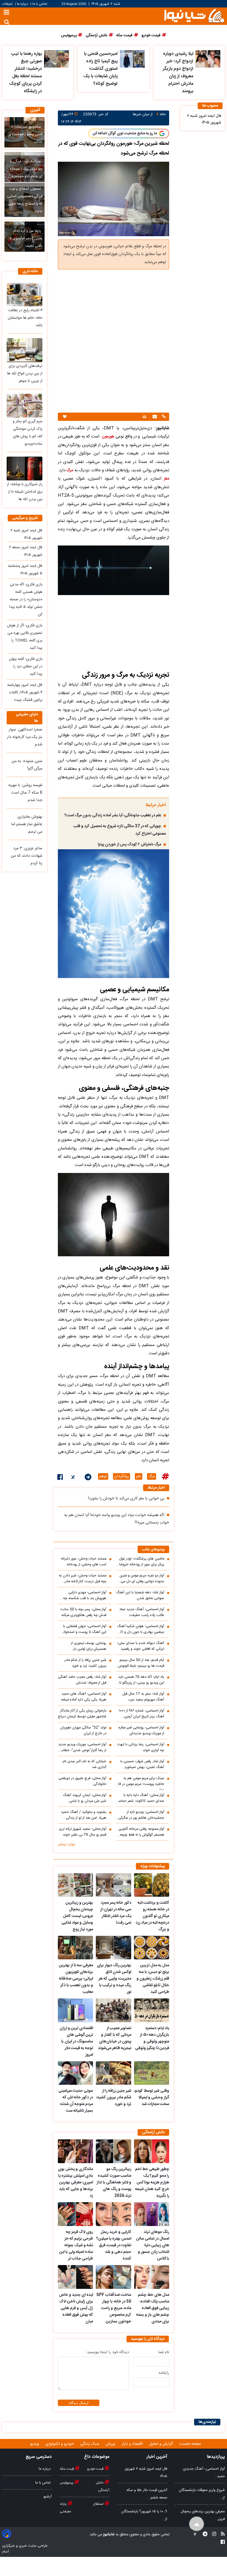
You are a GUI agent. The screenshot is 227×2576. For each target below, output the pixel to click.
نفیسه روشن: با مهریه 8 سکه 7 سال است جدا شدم (25, 793)
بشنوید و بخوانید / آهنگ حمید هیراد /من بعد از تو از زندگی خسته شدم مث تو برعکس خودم (83, 1815)
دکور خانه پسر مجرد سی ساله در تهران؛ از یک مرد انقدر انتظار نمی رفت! (116, 1913)
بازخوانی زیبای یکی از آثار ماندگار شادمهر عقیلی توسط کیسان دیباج (82, 1714)
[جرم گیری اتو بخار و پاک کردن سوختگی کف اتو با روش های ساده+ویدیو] (24, 406)
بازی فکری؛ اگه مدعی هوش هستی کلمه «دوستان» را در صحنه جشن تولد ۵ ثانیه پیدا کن (26, 599)
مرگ (69, 470)
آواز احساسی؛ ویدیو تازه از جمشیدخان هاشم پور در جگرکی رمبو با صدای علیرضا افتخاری (141, 1815)
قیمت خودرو (96, 2469)
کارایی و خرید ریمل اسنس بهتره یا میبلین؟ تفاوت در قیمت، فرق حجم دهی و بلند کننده (114, 2245)
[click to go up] (197, 2524)
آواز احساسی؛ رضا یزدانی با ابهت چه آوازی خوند (141, 1748)
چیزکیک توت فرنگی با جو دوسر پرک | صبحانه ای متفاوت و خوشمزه (26, 169)
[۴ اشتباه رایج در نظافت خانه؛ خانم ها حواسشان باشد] (24, 295)
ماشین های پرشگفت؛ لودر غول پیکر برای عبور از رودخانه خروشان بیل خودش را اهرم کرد (140, 1562)
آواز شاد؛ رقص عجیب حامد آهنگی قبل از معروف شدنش (82, 1680)
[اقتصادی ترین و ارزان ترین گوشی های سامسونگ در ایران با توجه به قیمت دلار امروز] (75, 2010)
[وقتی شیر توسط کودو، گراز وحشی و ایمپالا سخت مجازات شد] (152, 2073)
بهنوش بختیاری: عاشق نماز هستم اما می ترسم (27, 824)
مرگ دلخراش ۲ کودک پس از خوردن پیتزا (129, 845)
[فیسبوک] (60, 1478)
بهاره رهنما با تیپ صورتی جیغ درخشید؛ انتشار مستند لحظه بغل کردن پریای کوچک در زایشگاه (25, 73)
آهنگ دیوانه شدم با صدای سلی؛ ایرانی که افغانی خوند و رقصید (141, 1646)
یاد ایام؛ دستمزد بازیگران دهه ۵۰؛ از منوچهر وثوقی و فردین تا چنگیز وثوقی (152, 2038)
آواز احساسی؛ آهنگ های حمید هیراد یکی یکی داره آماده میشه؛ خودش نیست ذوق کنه (83, 1697)
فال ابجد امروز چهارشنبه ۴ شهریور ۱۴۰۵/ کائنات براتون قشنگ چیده (25, 693)
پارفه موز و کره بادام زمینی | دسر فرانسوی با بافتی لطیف (26, 239)
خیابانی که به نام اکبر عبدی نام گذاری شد (84, 1764)
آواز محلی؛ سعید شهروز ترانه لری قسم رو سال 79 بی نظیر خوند (83, 1832)
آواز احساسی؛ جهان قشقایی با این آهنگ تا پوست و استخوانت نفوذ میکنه (83, 1629)
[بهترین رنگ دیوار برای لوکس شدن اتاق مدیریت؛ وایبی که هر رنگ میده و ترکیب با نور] (113, 1948)
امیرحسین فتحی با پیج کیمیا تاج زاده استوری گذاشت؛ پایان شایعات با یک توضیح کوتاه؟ (100, 69)
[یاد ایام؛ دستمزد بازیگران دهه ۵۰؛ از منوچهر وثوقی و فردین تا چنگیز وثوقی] (152, 2010)
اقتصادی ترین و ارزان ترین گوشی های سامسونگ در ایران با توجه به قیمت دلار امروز (76, 2042)
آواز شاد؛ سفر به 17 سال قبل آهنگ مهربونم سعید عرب (143, 1697)
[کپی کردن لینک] (163, 417)
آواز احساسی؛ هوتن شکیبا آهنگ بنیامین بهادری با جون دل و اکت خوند (140, 1629)
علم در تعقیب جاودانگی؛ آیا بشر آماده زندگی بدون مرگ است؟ (113, 815)
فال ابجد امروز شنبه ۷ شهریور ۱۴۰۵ (204, 119)
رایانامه (164, 2373)
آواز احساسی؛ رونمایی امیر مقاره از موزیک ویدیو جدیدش (141, 1731)
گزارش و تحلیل (162, 2444)
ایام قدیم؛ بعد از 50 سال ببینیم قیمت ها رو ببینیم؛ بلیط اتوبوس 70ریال (141, 1663)
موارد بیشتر (66, 1844)
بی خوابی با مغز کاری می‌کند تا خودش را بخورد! (126, 1499)
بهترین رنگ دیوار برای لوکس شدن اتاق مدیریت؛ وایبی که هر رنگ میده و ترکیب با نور (114, 1979)
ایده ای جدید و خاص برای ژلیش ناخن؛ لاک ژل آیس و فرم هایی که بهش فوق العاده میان (76, 2308)
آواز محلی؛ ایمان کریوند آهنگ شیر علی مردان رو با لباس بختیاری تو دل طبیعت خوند (85, 1798)
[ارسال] (154, 417)
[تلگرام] (88, 1478)
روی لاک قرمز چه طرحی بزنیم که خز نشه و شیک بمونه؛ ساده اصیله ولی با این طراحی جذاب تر (76, 2245)
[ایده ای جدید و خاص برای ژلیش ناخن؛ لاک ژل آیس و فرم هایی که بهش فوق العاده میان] (75, 2277)
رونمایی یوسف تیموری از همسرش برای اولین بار (89, 1646)
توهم (103, 1476)
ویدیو (35, 2444)
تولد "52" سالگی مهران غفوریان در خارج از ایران (83, 1731)
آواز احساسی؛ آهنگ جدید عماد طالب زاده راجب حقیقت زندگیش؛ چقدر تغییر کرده (142, 1612)
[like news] (65, 417)
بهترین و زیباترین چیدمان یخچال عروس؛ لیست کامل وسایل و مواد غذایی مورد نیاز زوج (77, 1916)
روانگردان (122, 1476)
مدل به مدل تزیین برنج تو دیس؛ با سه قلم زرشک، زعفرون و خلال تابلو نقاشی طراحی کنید (153, 1979)
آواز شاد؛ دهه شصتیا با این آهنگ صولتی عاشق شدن (140, 1595)
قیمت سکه (67, 2469)
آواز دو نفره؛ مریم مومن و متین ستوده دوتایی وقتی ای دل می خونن (142, 1579)
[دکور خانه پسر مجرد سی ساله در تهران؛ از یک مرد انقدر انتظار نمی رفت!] (113, 1885)
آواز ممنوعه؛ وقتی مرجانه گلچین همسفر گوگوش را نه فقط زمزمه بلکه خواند (141, 1832)
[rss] (221, 2535)
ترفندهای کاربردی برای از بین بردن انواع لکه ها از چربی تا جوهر (25, 374)
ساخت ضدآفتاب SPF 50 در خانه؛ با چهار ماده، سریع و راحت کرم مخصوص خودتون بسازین (114, 2308)
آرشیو (48, 2497)
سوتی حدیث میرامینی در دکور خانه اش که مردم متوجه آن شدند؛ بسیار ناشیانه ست (76, 2101)
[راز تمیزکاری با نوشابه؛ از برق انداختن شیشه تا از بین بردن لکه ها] (24, 469)
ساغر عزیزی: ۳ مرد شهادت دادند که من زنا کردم (27, 856)
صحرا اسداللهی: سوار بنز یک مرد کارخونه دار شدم (25, 737)
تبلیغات (8, 4)
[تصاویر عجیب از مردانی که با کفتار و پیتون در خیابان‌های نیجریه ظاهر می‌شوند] (113, 2010)
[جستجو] (7, 22)
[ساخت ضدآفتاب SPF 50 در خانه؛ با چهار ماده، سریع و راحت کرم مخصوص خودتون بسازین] (113, 2277)
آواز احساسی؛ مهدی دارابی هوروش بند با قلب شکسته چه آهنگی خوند (85, 1595)
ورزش (111, 2444)
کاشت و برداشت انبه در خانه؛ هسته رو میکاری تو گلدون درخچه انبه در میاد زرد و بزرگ (152, 1916)
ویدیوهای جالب (153, 1550)
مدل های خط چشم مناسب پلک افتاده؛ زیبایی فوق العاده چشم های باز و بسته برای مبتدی (153, 2308)
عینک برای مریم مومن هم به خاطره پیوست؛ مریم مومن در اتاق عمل (140, 1783)
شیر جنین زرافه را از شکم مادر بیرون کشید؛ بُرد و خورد (85, 1663)
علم (139, 1476)
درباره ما (22, 4)
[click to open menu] (7, 13)
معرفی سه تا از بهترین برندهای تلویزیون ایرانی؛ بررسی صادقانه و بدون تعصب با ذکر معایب (76, 1979)
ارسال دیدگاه (79, 2403)
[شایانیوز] (194, 15)
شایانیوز (108, 2534)
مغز (167, 479)
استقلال (99, 2504)
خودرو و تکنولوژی (60, 2444)
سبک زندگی (90, 2444)
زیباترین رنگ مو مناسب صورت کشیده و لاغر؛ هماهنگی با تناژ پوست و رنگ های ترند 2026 (114, 2183)
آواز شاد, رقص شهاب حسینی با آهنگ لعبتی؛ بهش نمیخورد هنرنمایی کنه (142, 1764)
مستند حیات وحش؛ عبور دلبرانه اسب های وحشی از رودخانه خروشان (84, 1562)
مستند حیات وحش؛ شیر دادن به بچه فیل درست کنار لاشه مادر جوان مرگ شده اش (83, 1579)
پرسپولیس (67, 2483)
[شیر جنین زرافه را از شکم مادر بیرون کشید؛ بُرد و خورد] (113, 2073)
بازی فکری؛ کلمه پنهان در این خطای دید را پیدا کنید (26, 666)
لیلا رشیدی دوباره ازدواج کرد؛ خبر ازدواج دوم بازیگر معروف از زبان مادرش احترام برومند (178, 73)
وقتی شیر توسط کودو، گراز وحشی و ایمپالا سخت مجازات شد (152, 2098)
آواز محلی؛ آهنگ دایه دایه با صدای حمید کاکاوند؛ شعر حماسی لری (140, 1798)
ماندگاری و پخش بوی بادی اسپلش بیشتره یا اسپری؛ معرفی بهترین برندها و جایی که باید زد (75, 2183)
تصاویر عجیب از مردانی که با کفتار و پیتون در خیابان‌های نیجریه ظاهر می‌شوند (114, 2038)
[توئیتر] (74, 1478)
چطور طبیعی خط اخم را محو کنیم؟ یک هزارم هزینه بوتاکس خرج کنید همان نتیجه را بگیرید (152, 2183)
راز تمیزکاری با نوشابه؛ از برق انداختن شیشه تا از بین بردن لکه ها (25, 492)
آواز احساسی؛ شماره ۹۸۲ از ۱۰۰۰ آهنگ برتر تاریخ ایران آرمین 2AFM (141, 1714)
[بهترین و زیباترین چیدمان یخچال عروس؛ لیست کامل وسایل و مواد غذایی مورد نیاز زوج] (75, 1885)
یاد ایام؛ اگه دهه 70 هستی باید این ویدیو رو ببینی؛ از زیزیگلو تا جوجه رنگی (141, 1680)
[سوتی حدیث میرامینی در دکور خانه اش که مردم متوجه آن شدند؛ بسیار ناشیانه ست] (75, 2073)
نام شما (164, 2352)
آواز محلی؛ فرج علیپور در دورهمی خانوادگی (82, 1781)
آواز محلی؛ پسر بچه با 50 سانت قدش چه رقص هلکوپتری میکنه (83, 1612)
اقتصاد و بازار (133, 2444)
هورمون (108, 437)
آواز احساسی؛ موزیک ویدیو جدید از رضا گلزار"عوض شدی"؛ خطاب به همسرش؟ (82, 1748)
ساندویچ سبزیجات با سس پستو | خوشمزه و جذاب (26, 134)
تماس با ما (40, 4)
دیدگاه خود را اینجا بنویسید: (107, 2352)
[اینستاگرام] (212, 2535)
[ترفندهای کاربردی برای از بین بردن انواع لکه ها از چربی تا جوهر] (24, 350)
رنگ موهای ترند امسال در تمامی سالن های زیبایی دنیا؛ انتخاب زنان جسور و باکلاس (153, 2245)
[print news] (145, 417)
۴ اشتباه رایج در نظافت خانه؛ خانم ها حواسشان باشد (25, 318)
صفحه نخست (190, 2444)
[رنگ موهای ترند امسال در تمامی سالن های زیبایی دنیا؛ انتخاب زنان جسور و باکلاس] (152, 2214)
